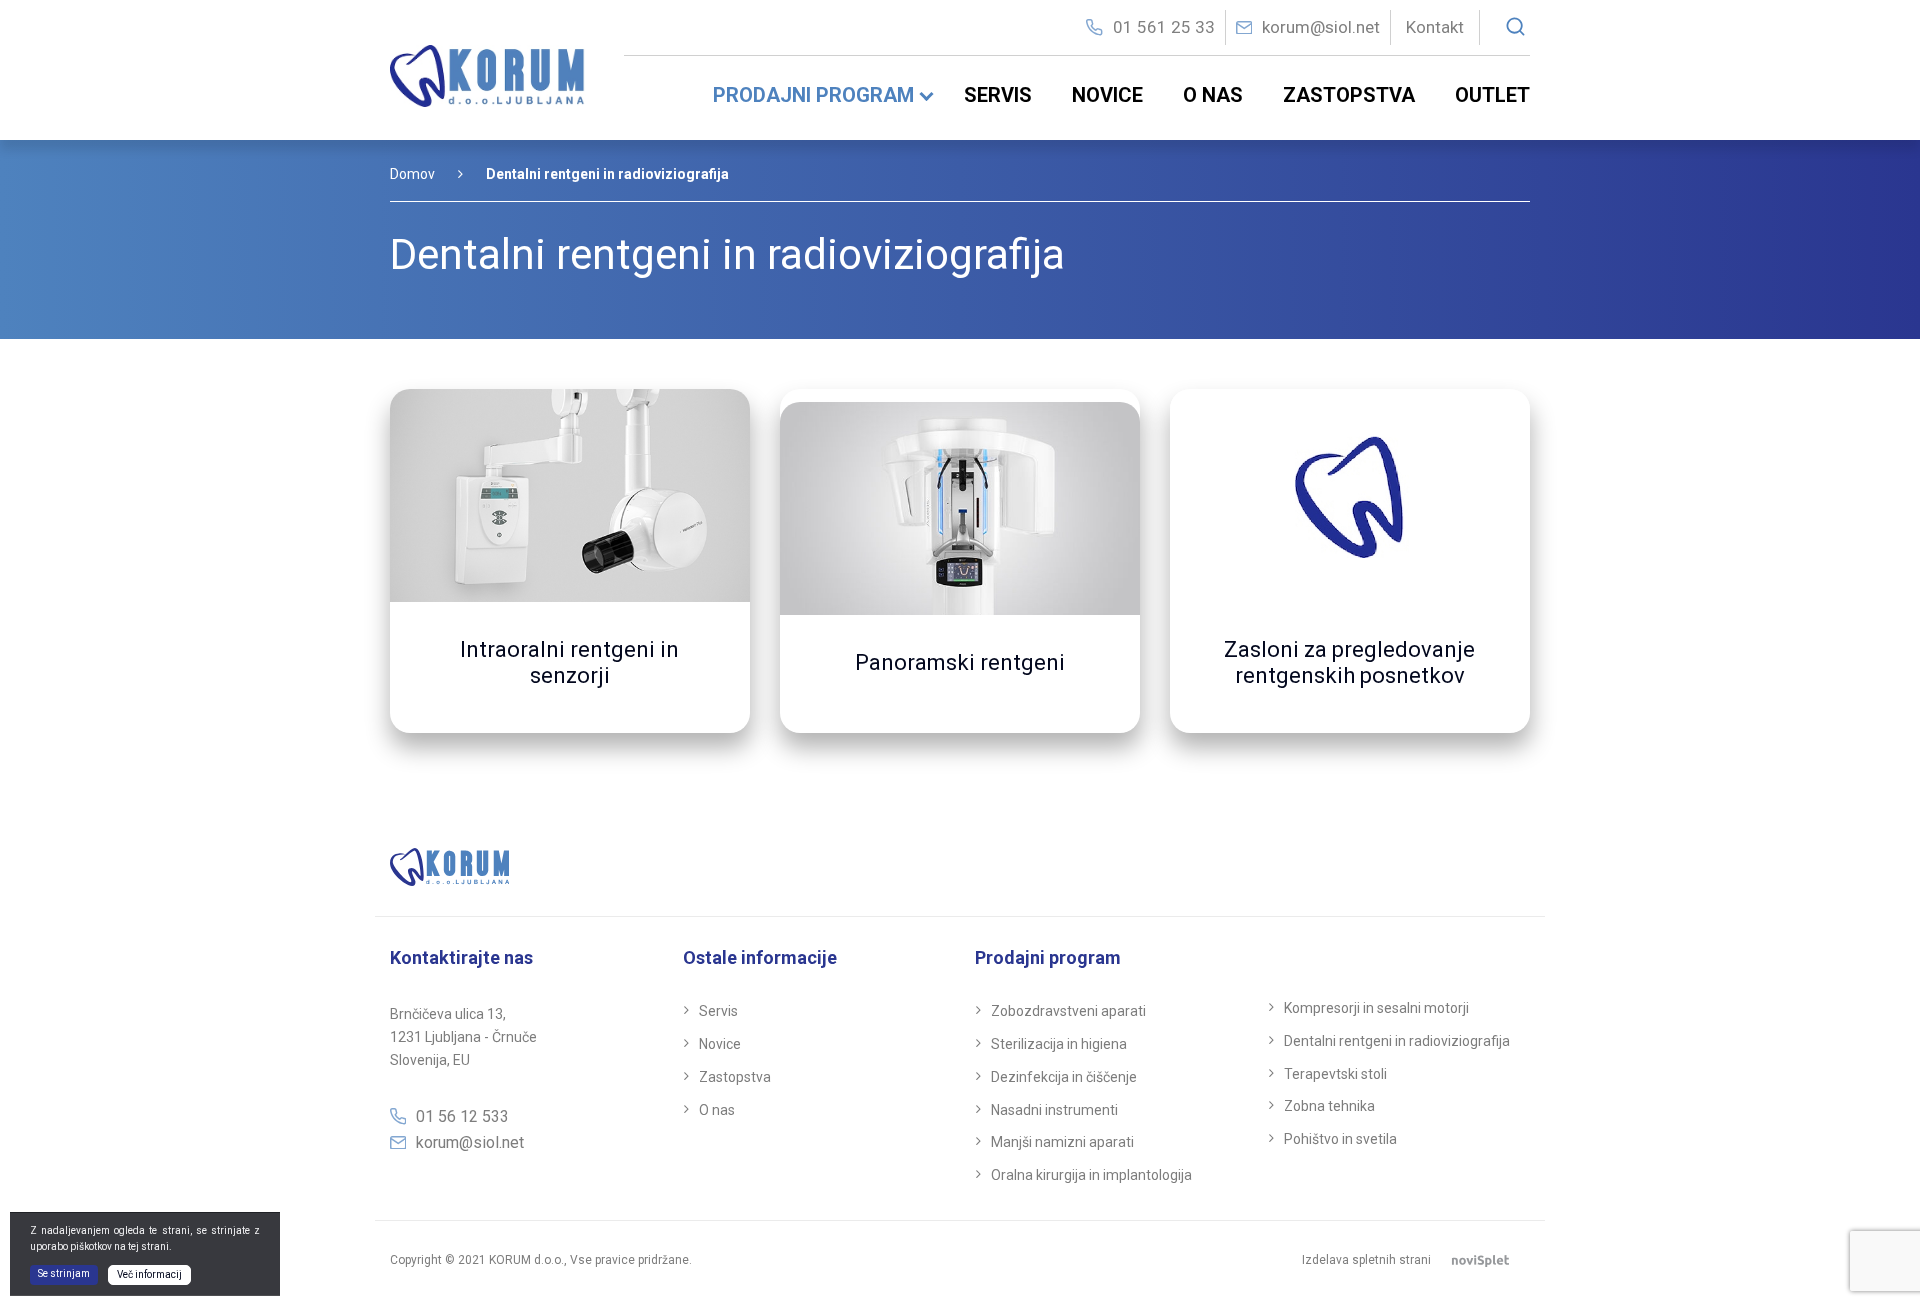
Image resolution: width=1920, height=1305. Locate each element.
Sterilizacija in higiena (1059, 1044)
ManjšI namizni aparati (1062, 1142)
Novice (1107, 95)
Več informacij (149, 1274)
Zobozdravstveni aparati (1068, 1011)
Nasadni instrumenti (1054, 1110)
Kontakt (1435, 27)
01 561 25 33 (1164, 27)
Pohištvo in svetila (1340, 1139)
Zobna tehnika (1329, 1106)
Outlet (1492, 95)
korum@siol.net (1321, 27)
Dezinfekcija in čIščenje (1064, 1077)
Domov (412, 174)
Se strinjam (64, 1273)
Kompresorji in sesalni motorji (1376, 1008)
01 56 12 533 (462, 1116)
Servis (998, 95)
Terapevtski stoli (1335, 1074)
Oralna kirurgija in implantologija (1091, 1175)
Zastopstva (1349, 95)
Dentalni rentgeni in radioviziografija (1397, 1041)
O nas (1213, 95)
